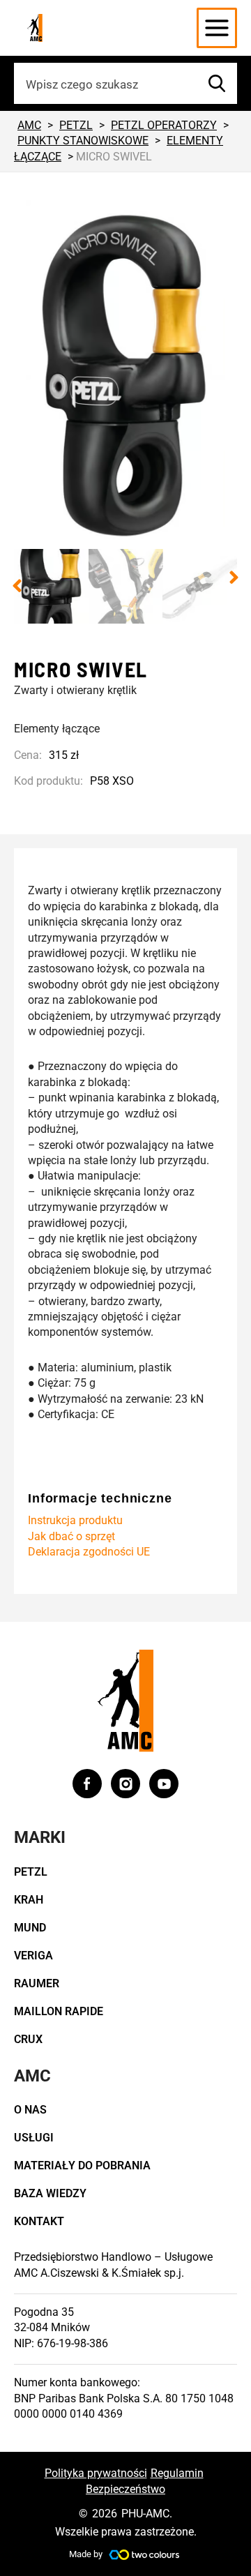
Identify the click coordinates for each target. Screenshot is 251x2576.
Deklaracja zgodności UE (89, 1552)
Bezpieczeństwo (125, 2489)
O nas (30, 2110)
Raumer (37, 1983)
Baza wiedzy (50, 2193)
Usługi (34, 2138)
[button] (17, 586)
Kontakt (39, 2221)
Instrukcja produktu (75, 1520)
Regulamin (177, 2473)
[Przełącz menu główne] (217, 28)
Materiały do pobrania (82, 2166)
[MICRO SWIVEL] (125, 375)
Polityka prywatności (96, 2473)
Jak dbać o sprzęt (71, 1536)
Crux (28, 2039)
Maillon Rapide (59, 2011)
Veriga (33, 1956)
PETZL (31, 1872)
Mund (30, 1928)
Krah (29, 1900)
